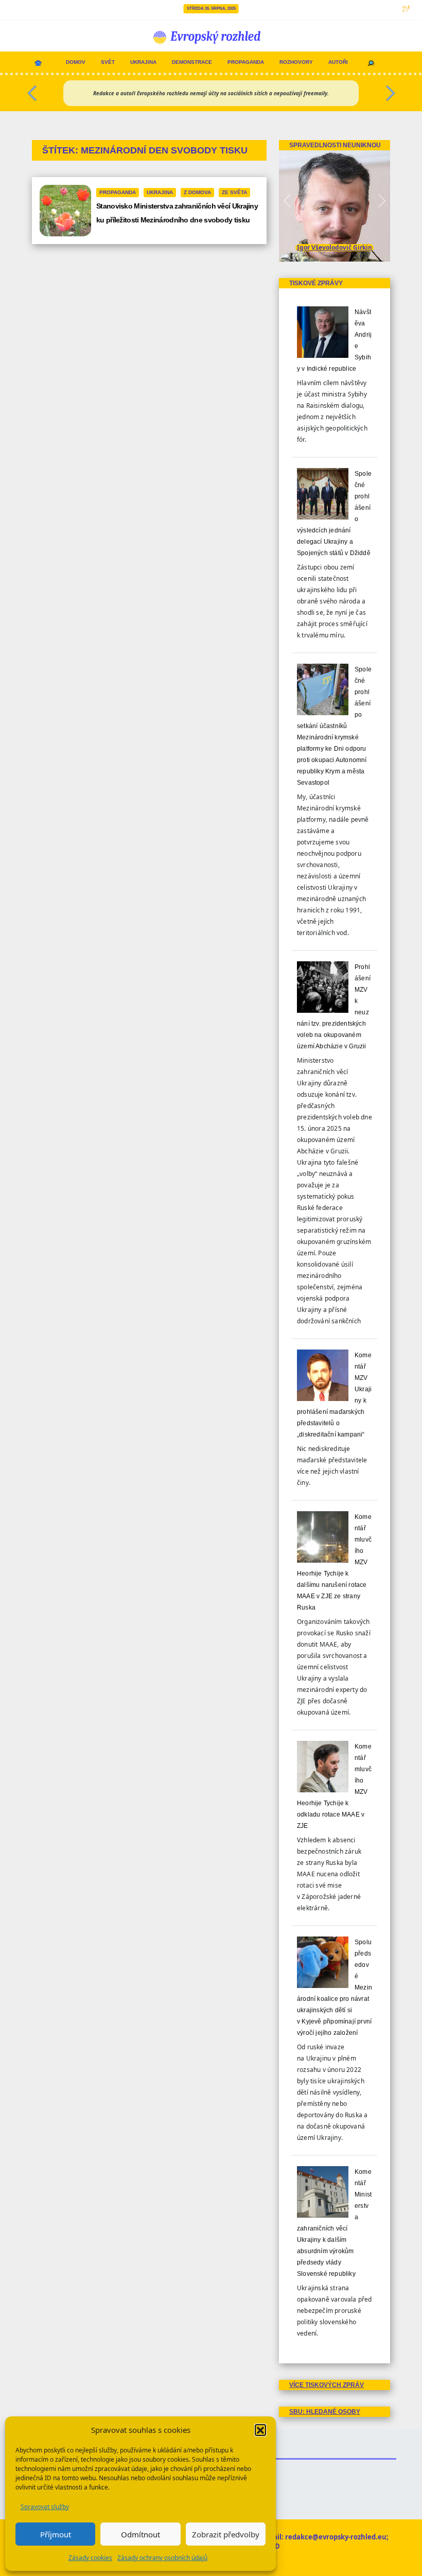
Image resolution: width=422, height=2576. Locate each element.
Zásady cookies (90, 2558)
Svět (108, 62)
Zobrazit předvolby (226, 2534)
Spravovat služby (45, 2507)
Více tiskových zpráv (327, 2385)
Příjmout (56, 2534)
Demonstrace (192, 62)
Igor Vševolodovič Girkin (335, 247)
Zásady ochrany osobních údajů (162, 2558)
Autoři (338, 62)
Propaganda (246, 62)
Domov (76, 62)
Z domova (197, 192)
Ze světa (234, 192)
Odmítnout (140, 2534)
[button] (260, 2430)
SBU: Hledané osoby (325, 2412)
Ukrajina (143, 62)
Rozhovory (296, 62)
